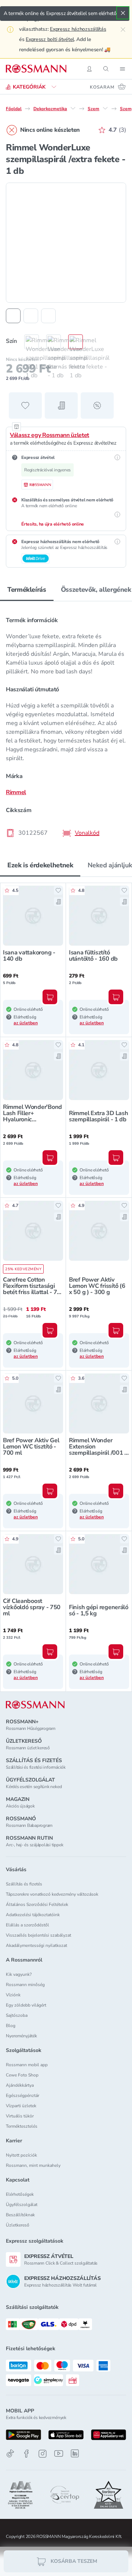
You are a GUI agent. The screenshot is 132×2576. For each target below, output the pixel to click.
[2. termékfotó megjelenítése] (31, 316)
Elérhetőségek (20, 2194)
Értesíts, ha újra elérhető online (53, 524)
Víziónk (13, 1995)
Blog (11, 2026)
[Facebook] (26, 2454)
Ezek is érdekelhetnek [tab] (40, 865)
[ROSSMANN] (35, 1705)
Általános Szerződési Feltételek (37, 1904)
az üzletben (26, 1023)
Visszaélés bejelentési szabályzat (38, 1935)
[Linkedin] (75, 2453)
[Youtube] (59, 2454)
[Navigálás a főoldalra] (36, 69)
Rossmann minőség (25, 1985)
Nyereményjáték (21, 2036)
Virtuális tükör (20, 2116)
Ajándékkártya (20, 2085)
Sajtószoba (17, 2015)
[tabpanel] (66, 724)
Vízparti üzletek (21, 2106)
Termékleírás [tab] (27, 590)
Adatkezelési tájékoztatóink (33, 1915)
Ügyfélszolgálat (22, 2205)
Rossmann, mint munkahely (33, 2165)
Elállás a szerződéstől (27, 1925)
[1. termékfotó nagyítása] (66, 243)
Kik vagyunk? (19, 1974)
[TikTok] (10, 2454)
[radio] (28, 342)
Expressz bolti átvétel (50, 39)
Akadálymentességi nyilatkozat (36, 1945)
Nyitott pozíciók (21, 2155)
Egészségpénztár (23, 2095)
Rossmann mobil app (27, 2065)
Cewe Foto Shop (22, 2075)
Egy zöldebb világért (26, 2005)
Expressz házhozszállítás (78, 29)
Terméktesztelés (22, 2126)
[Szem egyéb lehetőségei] (105, 108)
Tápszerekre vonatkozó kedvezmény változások (52, 1894)
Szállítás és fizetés (24, 1884)
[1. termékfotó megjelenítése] (13, 316)
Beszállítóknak (20, 2215)
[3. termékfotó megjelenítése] (48, 316)
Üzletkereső (18, 2225)
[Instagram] (43, 2454)
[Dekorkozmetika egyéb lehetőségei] (73, 108)
